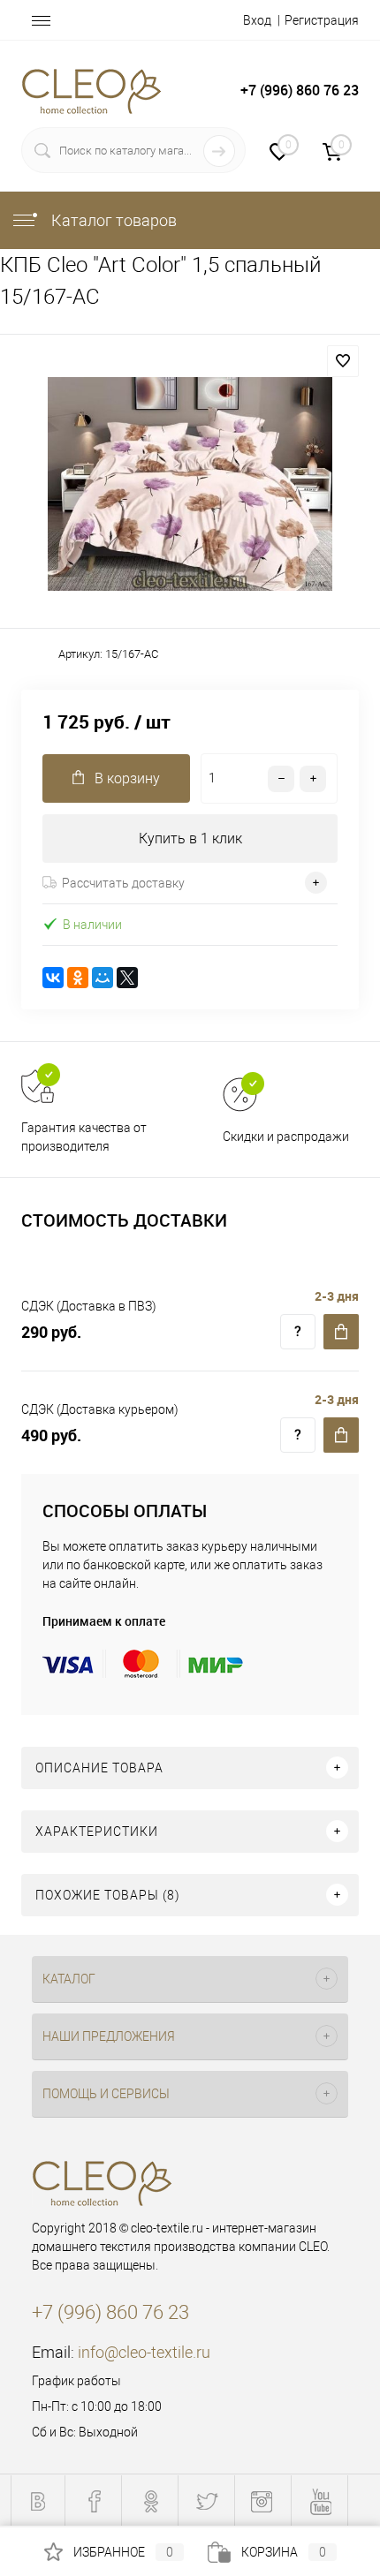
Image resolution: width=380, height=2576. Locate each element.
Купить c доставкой (341, 1332)
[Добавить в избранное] (343, 361)
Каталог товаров (112, 220)
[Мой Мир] (103, 978)
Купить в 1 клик (190, 839)
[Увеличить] (190, 484)
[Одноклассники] (78, 978)
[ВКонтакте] (53, 978)
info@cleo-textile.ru (144, 2352)
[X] (127, 978)
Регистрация (322, 20)
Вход (257, 20)
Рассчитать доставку (123, 883)
